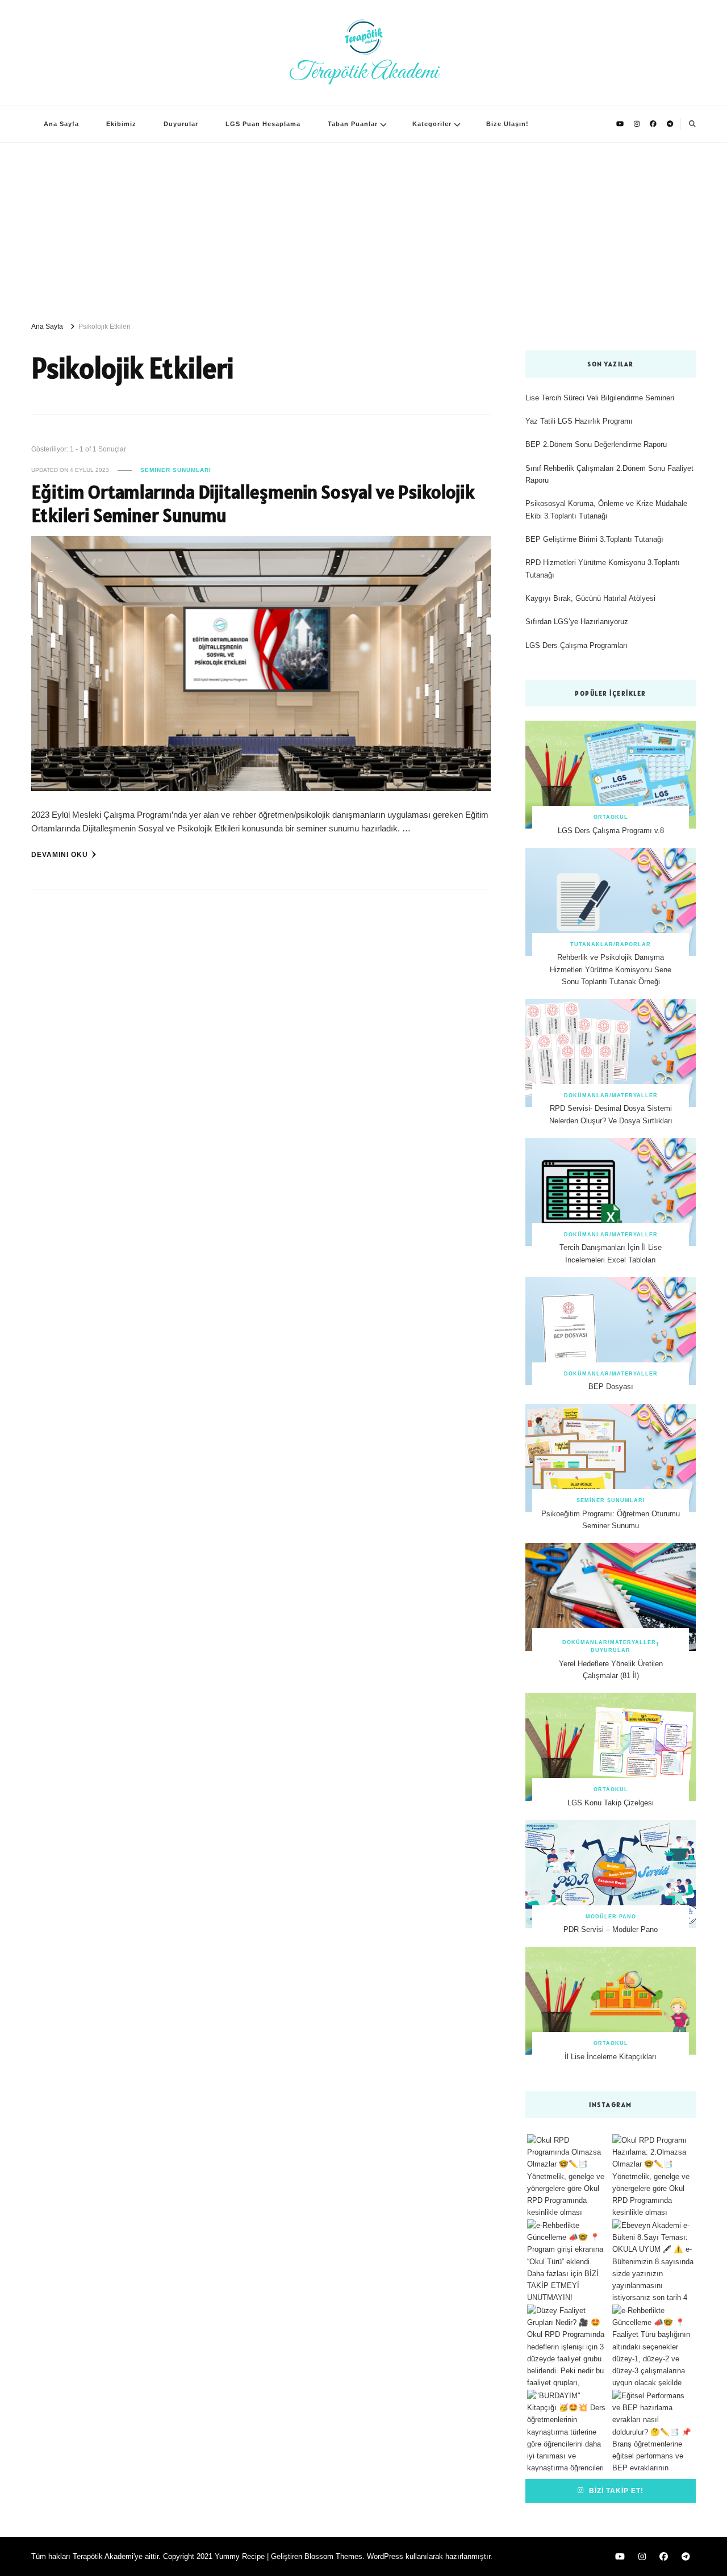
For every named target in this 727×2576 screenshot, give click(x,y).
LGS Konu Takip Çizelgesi (611, 1803)
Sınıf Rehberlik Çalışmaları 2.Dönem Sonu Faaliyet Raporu (609, 474)
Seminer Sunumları (176, 470)
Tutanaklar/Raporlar (611, 944)
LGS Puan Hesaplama (263, 124)
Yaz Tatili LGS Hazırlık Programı (579, 421)
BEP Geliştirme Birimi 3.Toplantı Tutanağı (594, 539)
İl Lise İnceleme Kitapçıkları (611, 2057)
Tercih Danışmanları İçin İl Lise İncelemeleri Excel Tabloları (611, 1253)
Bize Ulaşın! (507, 124)
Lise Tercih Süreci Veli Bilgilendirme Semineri (600, 398)
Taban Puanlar (353, 124)
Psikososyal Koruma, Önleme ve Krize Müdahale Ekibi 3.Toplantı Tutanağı (606, 509)
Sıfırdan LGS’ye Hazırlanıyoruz (577, 622)
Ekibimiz (121, 124)
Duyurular (181, 124)
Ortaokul (611, 817)
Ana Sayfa (61, 124)
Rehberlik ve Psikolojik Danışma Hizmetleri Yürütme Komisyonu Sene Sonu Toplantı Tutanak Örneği (611, 969)
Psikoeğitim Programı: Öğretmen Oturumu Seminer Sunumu (611, 1520)
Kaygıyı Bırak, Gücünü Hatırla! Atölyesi (590, 598)
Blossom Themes (333, 2556)
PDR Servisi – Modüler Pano (611, 1929)
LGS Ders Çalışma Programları (576, 645)
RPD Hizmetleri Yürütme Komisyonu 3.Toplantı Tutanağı (603, 568)
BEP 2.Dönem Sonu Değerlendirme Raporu (596, 444)
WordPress (385, 2556)
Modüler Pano (611, 1917)
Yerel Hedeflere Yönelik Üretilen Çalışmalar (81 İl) (611, 1670)
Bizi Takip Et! (615, 2491)
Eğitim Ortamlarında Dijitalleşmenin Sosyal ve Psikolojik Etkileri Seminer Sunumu (253, 504)
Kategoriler (432, 124)
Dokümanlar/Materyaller (611, 1095)
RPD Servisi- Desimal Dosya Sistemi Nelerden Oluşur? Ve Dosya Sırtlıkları (611, 1114)
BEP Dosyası (611, 1387)
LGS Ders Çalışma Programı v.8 (611, 831)
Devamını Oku (60, 854)
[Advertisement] (363, 228)
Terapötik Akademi (364, 72)
